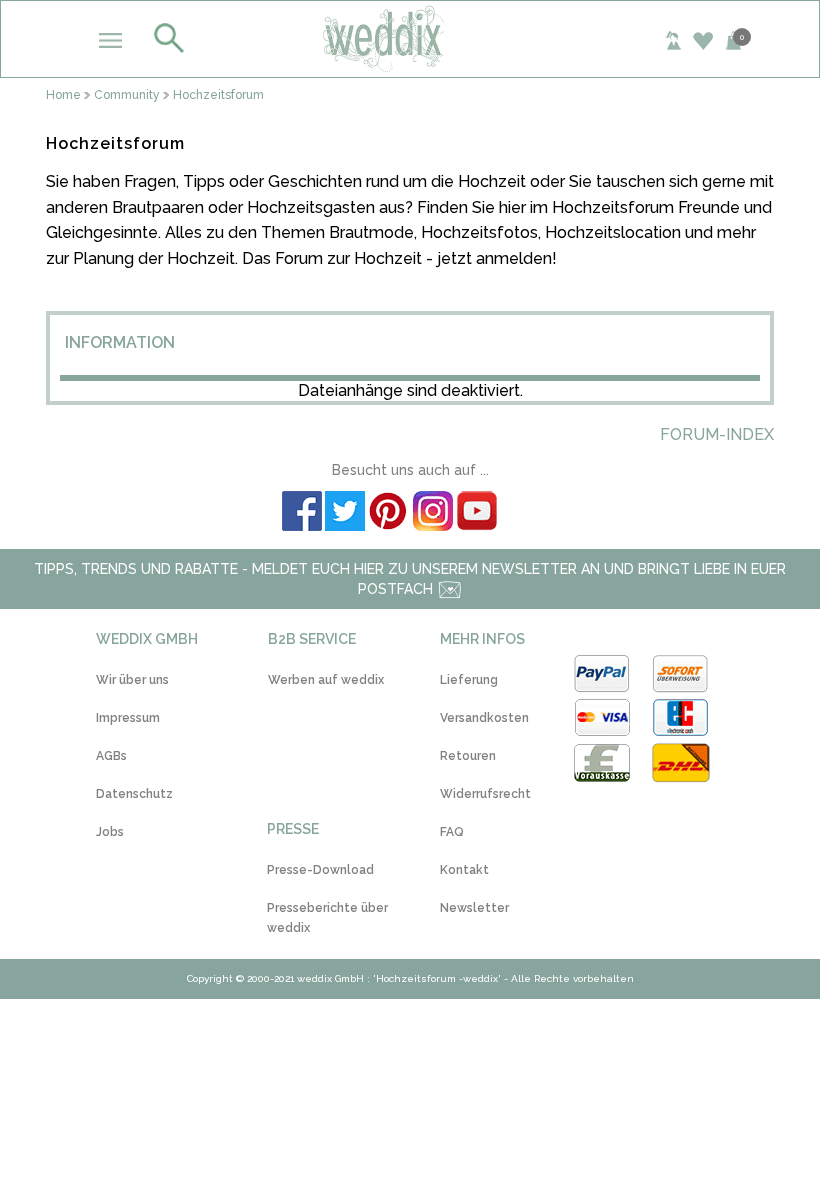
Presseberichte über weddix (327, 918)
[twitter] (344, 514)
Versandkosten (484, 718)
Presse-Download (320, 870)
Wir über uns (132, 680)
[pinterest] (388, 514)
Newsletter (474, 908)
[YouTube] (476, 514)
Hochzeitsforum (218, 95)
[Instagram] (432, 514)
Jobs (110, 832)
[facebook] (301, 514)
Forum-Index (717, 434)
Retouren (468, 756)
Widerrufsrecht (485, 794)
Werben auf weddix (326, 680)
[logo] (410, 38)
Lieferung (469, 680)
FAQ (452, 832)
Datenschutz (134, 794)
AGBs (111, 756)
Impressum (128, 718)
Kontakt (464, 870)
